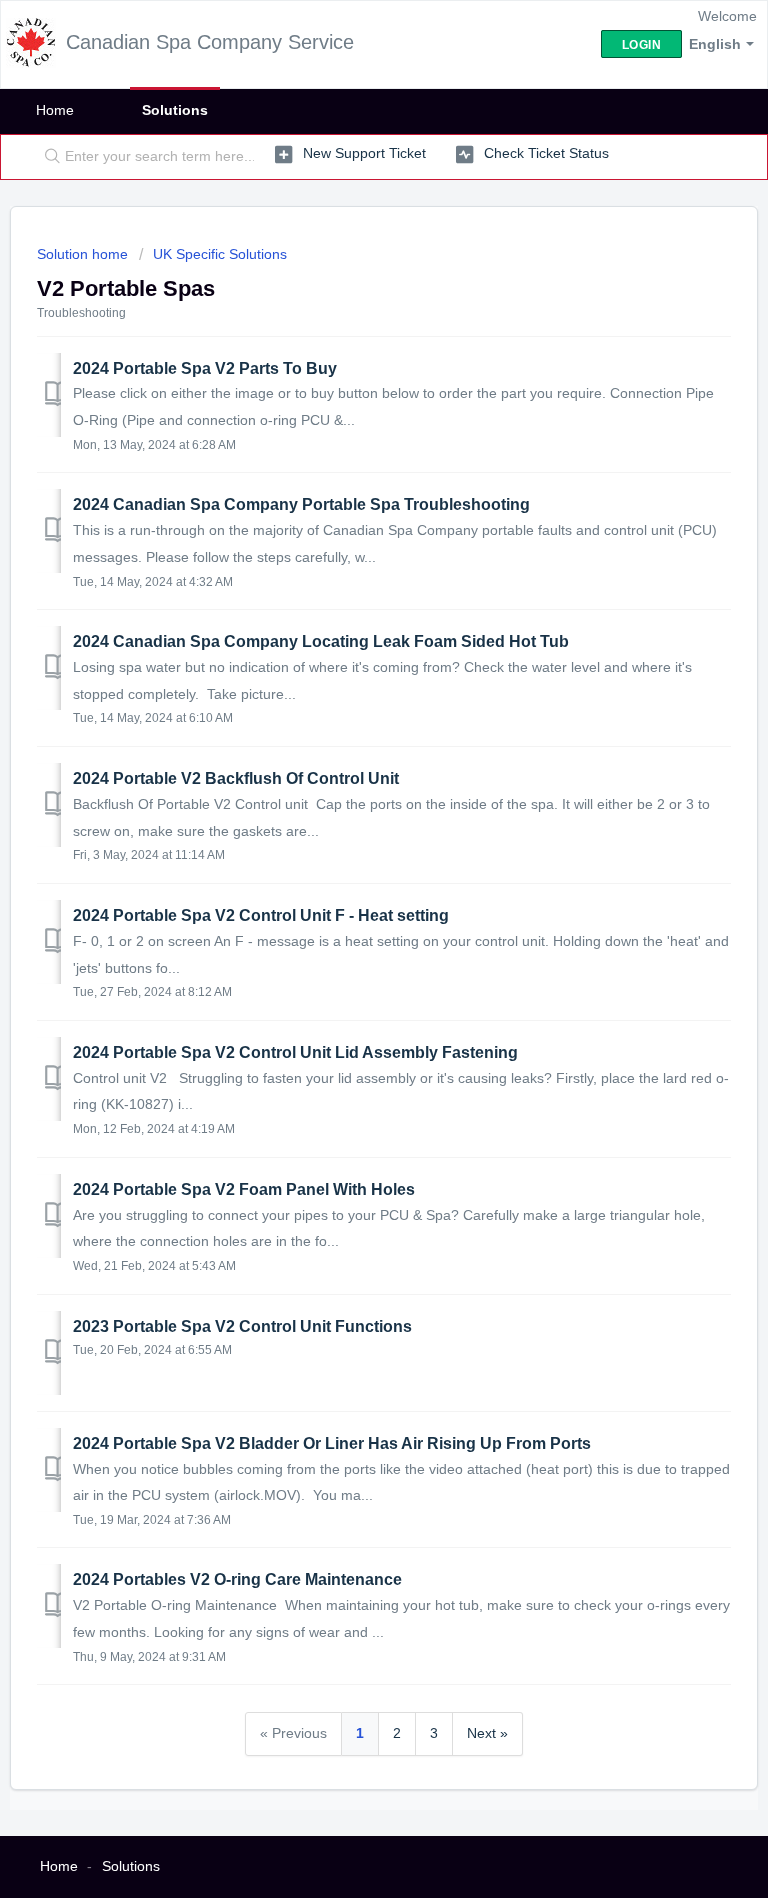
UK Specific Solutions (220, 254)
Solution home (84, 254)
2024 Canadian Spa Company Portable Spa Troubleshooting (301, 504)
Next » (487, 1733)
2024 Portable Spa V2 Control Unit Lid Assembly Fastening (295, 1052)
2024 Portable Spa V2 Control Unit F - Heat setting (261, 915)
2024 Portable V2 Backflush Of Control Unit (236, 778)
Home (55, 110)
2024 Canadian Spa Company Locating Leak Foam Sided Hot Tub (321, 641)
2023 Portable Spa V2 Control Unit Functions (242, 1326)
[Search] (48, 157)
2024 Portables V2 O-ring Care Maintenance (237, 1579)
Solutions (175, 110)
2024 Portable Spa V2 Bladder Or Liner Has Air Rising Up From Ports (332, 1443)
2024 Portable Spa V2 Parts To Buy (205, 368)
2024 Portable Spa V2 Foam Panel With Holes (244, 1189)
